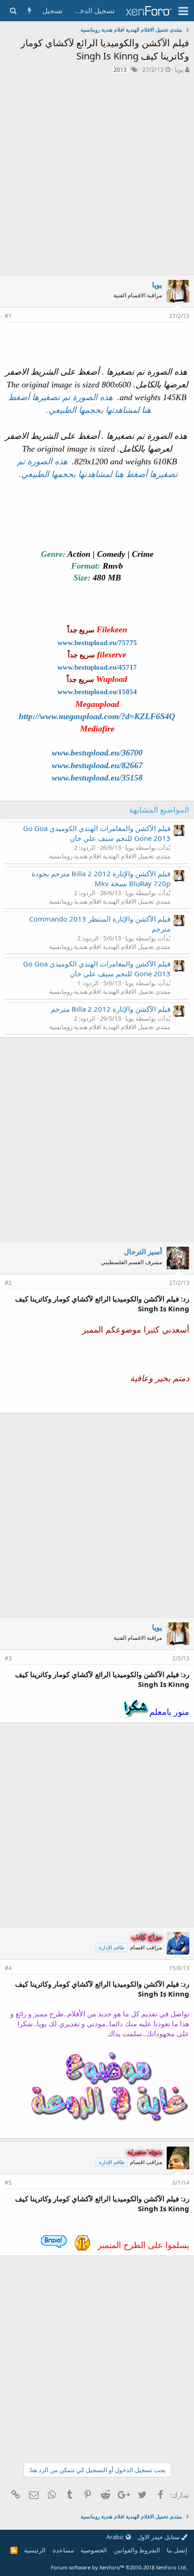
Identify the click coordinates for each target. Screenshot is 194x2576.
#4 (8, 1968)
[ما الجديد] (29, 11)
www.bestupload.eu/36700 (97, 753)
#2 (8, 1283)
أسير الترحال (143, 1251)
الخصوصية (94, 2550)
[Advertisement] (97, 177)
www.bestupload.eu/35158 (97, 778)
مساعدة (63, 2550)
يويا (179, 69)
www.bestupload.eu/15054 (97, 692)
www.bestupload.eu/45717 (97, 667)
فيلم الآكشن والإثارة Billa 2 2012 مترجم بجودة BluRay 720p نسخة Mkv (101, 878)
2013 (120, 70)
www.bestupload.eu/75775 (97, 643)
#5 (8, 2183)
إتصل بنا (177, 2550)
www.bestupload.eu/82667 (97, 765)
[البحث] (13, 11)
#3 (8, 1658)
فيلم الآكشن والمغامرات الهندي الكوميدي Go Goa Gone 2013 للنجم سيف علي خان (97, 833)
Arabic (116, 2537)
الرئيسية (35, 2550)
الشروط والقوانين (137, 2550)
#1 (8, 316)
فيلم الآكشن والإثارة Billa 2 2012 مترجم (111, 1009)
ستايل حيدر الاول (159, 2537)
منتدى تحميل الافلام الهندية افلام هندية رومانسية (110, 856)
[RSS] (14, 2550)
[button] (183, 11)
